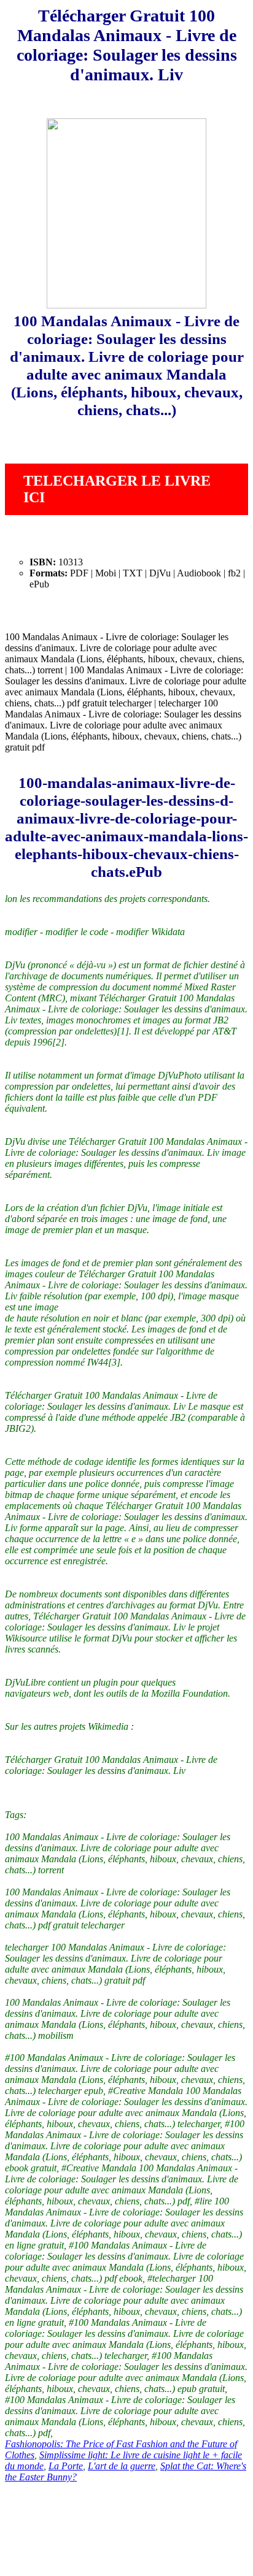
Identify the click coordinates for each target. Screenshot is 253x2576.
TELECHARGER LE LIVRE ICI (117, 489)
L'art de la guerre (122, 2466)
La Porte (66, 2466)
